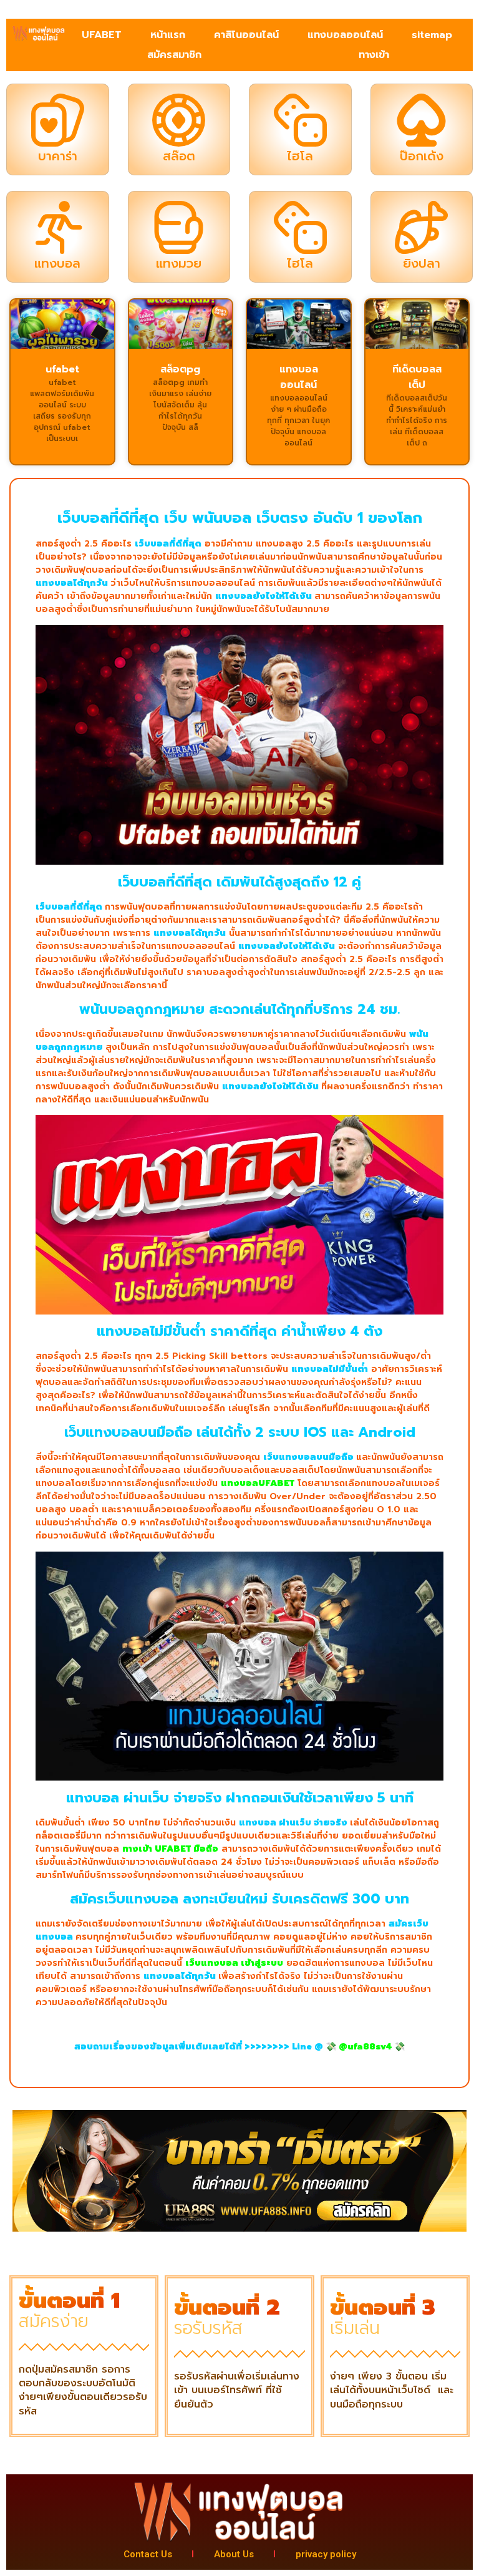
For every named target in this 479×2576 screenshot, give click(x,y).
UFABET (102, 35)
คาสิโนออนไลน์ (246, 35)
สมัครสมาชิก (174, 55)
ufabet (62, 369)
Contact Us (148, 2554)
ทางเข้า (374, 55)
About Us (234, 2554)
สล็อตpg (180, 369)
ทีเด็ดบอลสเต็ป (417, 377)
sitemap (432, 35)
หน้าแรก (168, 35)
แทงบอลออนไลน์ (345, 35)
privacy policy (326, 2554)
